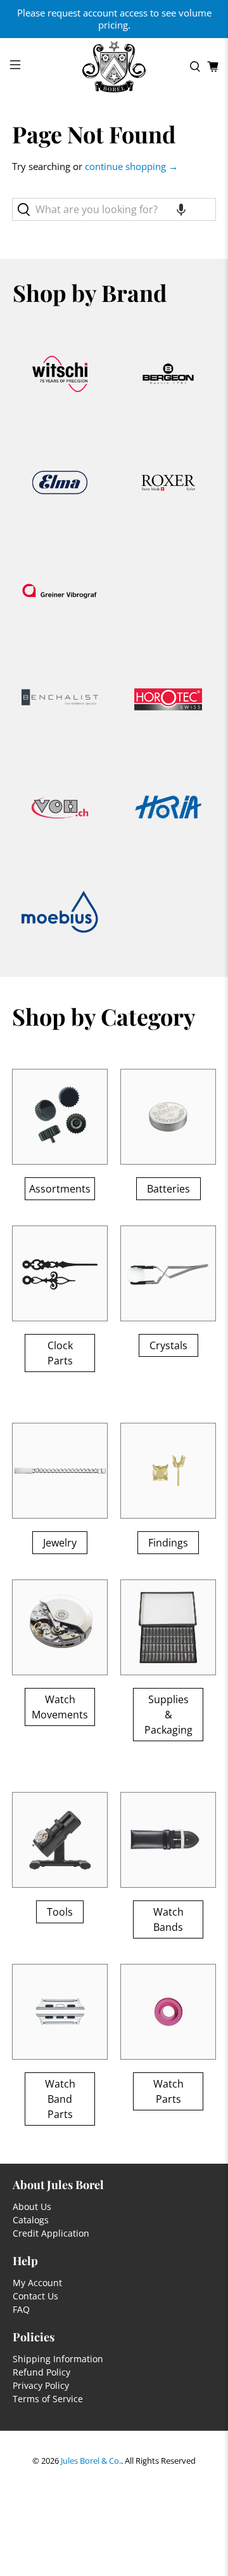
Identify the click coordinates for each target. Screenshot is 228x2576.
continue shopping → (131, 166)
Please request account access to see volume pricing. (114, 19)
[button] (181, 209)
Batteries (168, 1189)
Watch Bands (168, 1919)
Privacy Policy (41, 2385)
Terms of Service (48, 2399)
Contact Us (35, 2296)
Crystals (168, 1345)
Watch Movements (60, 1707)
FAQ (21, 2309)
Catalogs (31, 2220)
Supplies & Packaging (168, 1715)
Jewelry (60, 1543)
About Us (32, 2207)
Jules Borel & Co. (91, 2461)
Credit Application (51, 2233)
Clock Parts (60, 1353)
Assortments (60, 1189)
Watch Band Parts (60, 2099)
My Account (37, 2283)
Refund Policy (41, 2372)
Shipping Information (58, 2359)
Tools (60, 1912)
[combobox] (114, 209)
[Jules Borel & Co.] (114, 67)
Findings (168, 1543)
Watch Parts (168, 2091)
